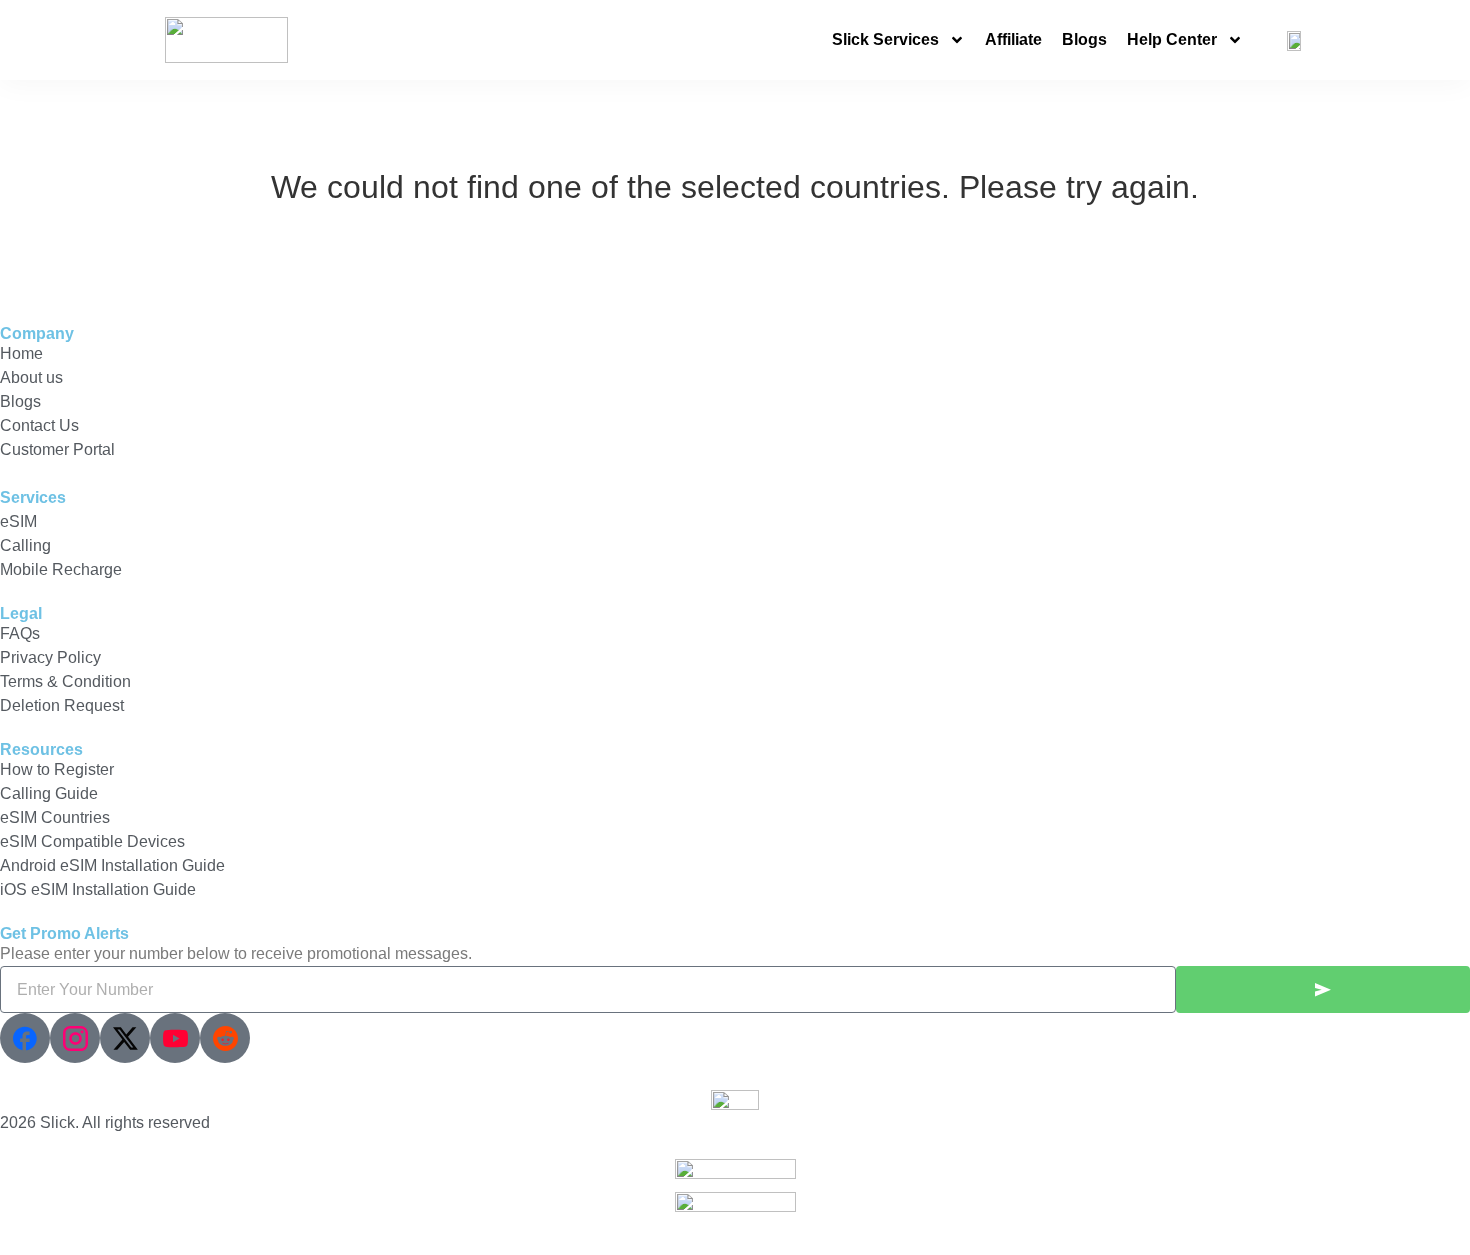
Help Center (1172, 39)
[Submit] (1323, 989)
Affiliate (1013, 39)
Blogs (1084, 39)
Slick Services (885, 39)
